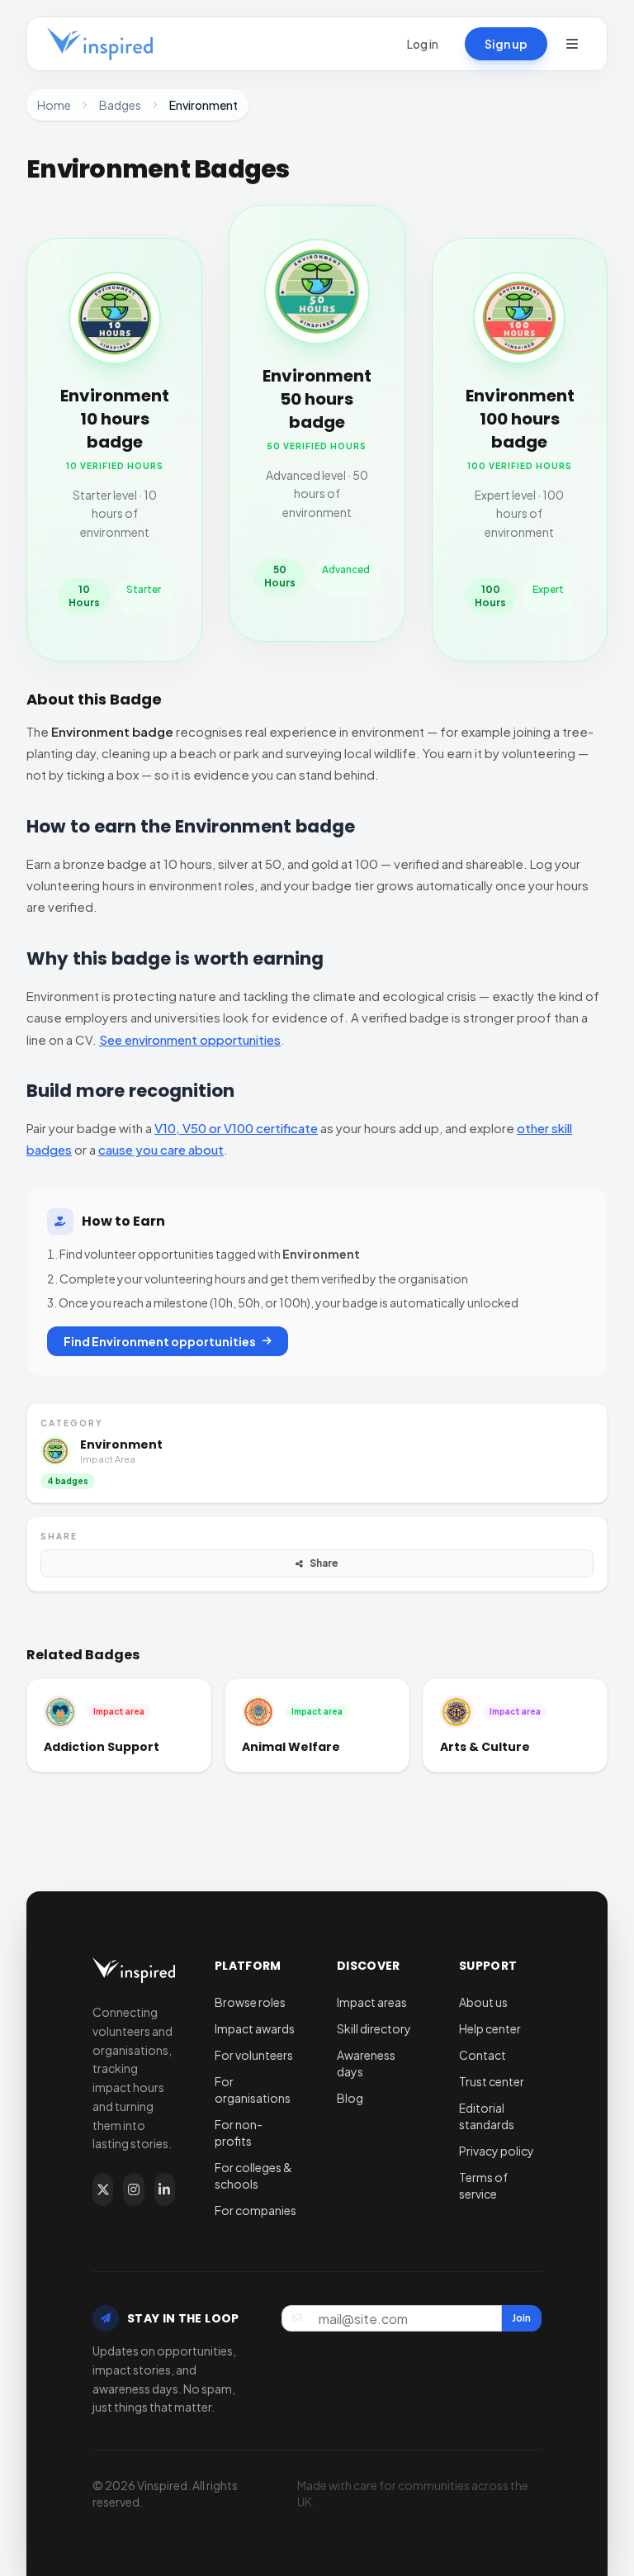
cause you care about (161, 1149)
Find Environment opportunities (160, 1341)
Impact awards (255, 2028)
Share (324, 1563)
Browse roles (250, 2002)
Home (54, 105)
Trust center (492, 2081)
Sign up (506, 44)
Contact (483, 2055)
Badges (120, 105)
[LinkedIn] (165, 2189)
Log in (423, 44)
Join (521, 2318)
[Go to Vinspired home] (100, 44)
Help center (490, 2028)
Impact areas (372, 2002)
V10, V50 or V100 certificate (236, 1128)
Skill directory (374, 2028)
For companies (255, 2210)
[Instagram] (133, 2189)
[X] (103, 2189)
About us (483, 2002)
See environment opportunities (190, 1039)
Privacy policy (497, 2151)
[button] (572, 44)
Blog (350, 2098)
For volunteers (254, 2055)
